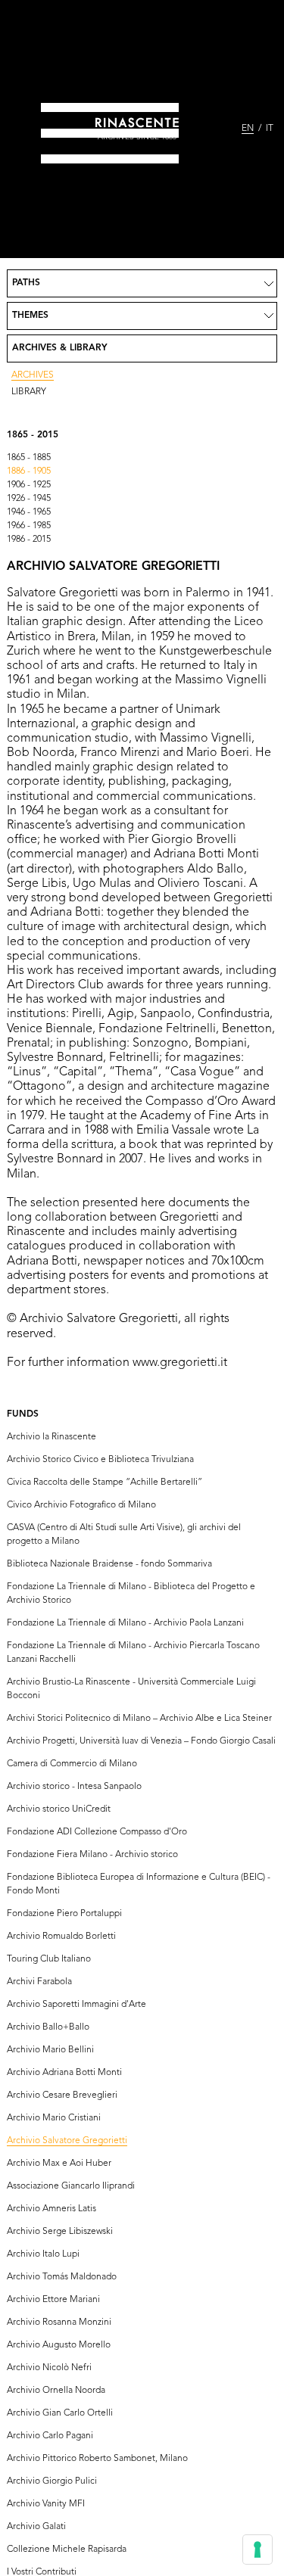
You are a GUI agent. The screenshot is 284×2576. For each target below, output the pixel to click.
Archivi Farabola (39, 1982)
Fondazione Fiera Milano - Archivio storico (92, 1855)
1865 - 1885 (29, 458)
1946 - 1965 (29, 512)
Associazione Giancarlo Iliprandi (71, 2186)
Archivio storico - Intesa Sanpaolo (74, 1787)
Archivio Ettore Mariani (53, 2300)
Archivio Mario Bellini (50, 2050)
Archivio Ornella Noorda (56, 2391)
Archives (33, 375)
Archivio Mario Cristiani (54, 2118)
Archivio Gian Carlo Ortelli (60, 2413)
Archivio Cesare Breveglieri (62, 2095)
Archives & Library (60, 348)
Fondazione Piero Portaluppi (64, 1914)
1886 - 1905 (29, 471)
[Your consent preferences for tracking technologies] (257, 2550)
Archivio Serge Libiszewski (60, 2232)
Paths (26, 283)
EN (248, 129)
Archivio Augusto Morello (59, 2345)
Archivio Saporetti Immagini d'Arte (76, 2005)
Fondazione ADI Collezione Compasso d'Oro (97, 1832)
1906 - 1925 (29, 485)
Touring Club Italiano (49, 1959)
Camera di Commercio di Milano (72, 1764)
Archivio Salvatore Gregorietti (67, 2141)
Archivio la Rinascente (51, 1437)
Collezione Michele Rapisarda (67, 2550)
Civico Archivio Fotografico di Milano (81, 1505)
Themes (30, 316)
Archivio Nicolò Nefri (49, 2368)
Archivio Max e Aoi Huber (59, 2164)
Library (29, 392)
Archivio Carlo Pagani (50, 2436)
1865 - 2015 (33, 435)
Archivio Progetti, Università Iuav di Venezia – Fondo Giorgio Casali (141, 1741)
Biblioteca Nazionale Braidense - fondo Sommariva (109, 1564)
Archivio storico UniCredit (59, 1809)
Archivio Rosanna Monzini (59, 2322)
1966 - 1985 (29, 526)
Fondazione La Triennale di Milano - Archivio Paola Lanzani (125, 1623)
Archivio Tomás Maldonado (62, 2277)
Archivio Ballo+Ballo (48, 2027)
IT (270, 129)
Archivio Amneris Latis (51, 2209)
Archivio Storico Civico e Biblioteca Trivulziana (100, 1460)
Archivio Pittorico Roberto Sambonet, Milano (97, 2459)
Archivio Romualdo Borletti (61, 1937)
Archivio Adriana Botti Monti (64, 2073)
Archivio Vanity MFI (46, 2504)
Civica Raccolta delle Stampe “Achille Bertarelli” (105, 1482)
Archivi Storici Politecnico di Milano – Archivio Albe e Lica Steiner (139, 1719)
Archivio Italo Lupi (43, 2254)
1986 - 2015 (29, 540)
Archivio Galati (36, 2527)
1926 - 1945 (29, 499)
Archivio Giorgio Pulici (52, 2481)
